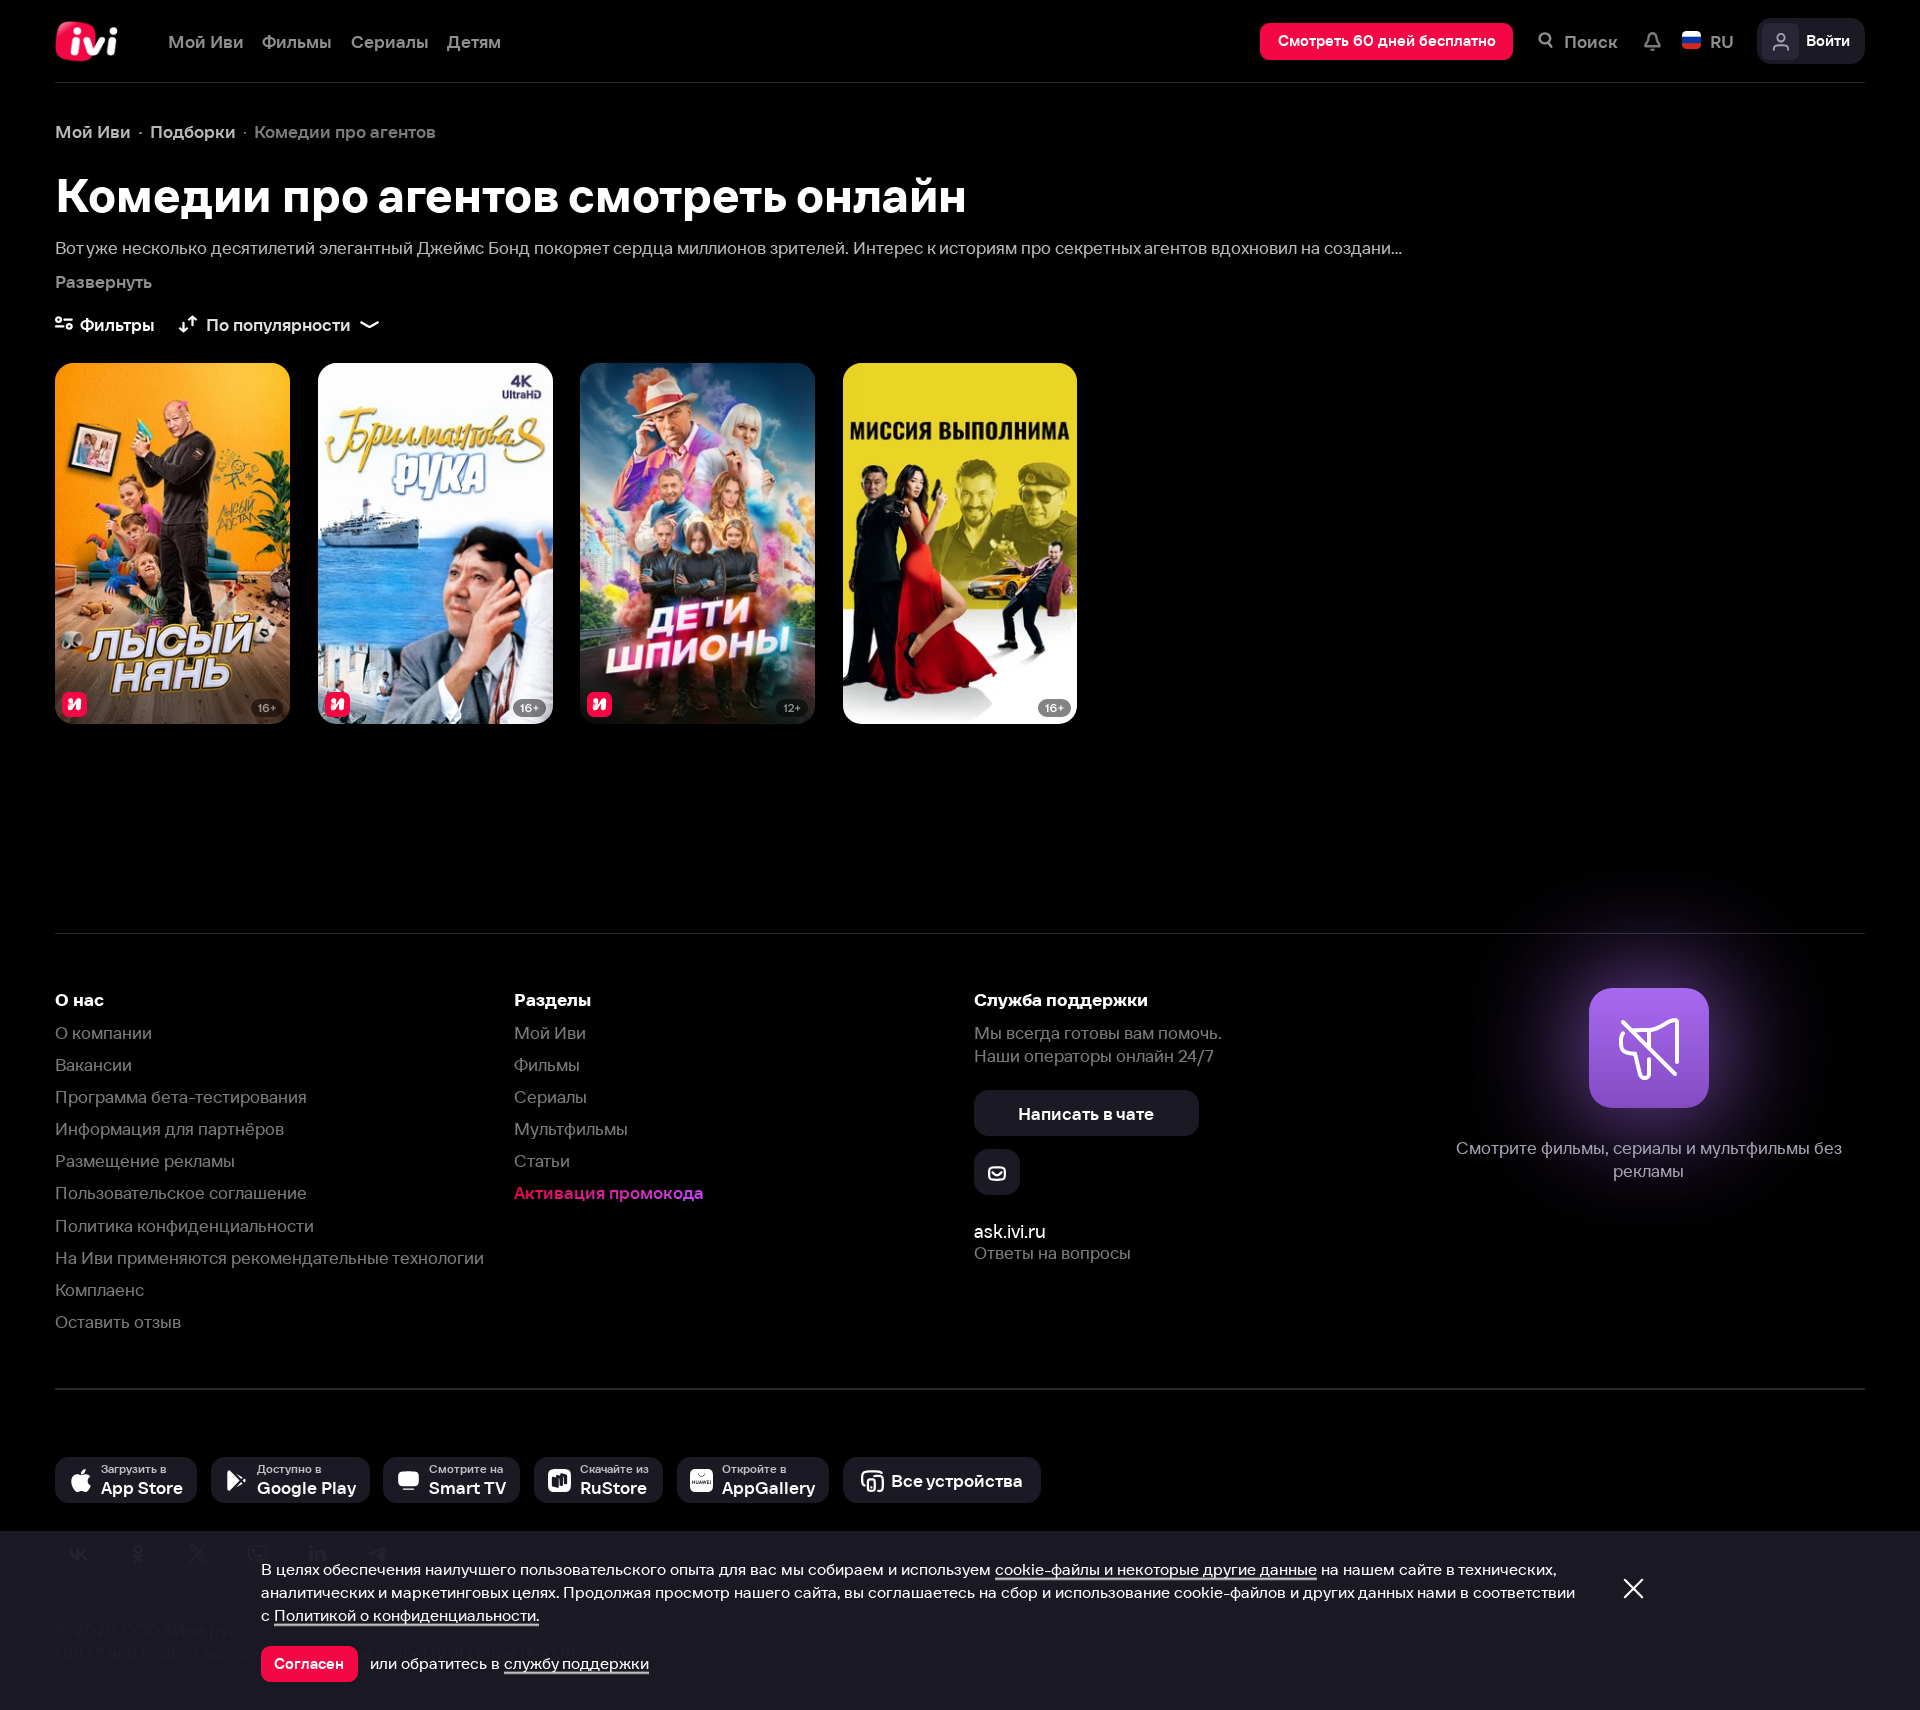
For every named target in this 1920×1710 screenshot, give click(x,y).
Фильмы (547, 1064)
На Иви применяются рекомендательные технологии (269, 1257)
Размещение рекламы (145, 1160)
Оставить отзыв (118, 1321)
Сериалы (550, 1096)
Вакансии (93, 1064)
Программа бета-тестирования (181, 1096)
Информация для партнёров (169, 1128)
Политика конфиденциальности (184, 1225)
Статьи (542, 1160)
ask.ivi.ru (1010, 1231)
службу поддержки (576, 1663)
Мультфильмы (571, 1128)
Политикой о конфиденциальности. (406, 1615)
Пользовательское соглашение (181, 1192)
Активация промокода (609, 1192)
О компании (103, 1032)
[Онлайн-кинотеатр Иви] (93, 41)
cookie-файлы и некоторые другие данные (1156, 1569)
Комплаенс (99, 1289)
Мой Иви (550, 1032)
